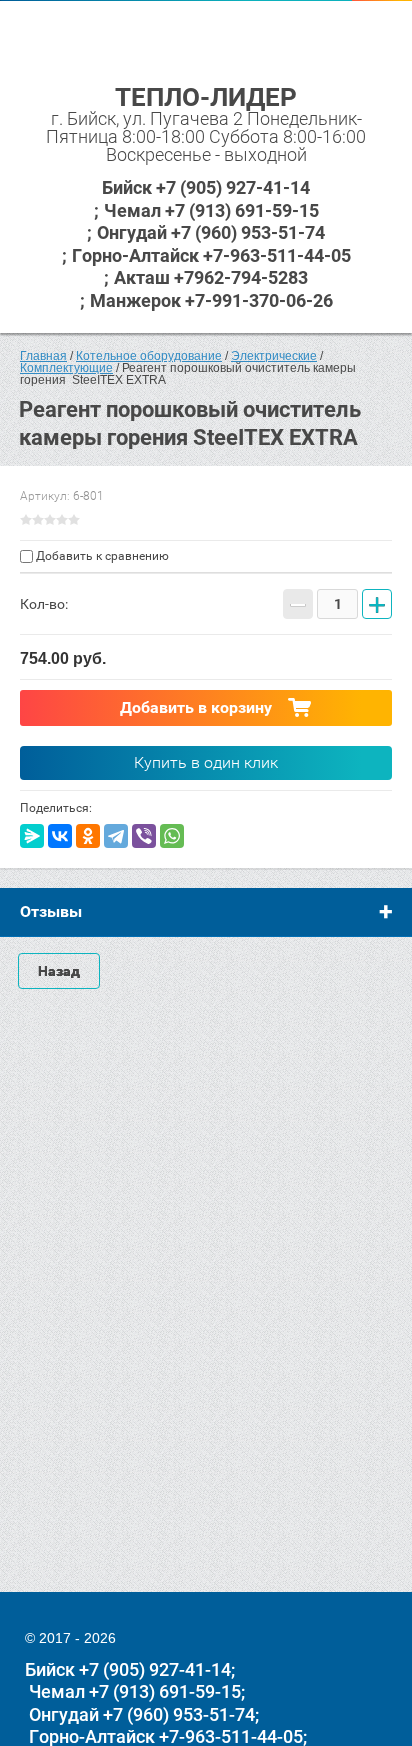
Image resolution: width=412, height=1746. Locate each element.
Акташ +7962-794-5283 (211, 277)
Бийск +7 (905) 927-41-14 (206, 187)
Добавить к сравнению (101, 556)
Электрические (274, 356)
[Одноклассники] (88, 836)
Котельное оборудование (149, 356)
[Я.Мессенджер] (32, 836)
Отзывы (51, 911)
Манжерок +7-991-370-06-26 (211, 300)
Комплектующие (66, 368)
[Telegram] (116, 836)
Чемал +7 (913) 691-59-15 (211, 210)
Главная (43, 356)
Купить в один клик (206, 762)
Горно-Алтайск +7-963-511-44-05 (211, 255)
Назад (59, 971)
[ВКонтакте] (60, 836)
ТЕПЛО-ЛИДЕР (206, 97)
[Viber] (144, 836)
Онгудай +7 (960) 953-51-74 (211, 232)
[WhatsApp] (172, 836)
